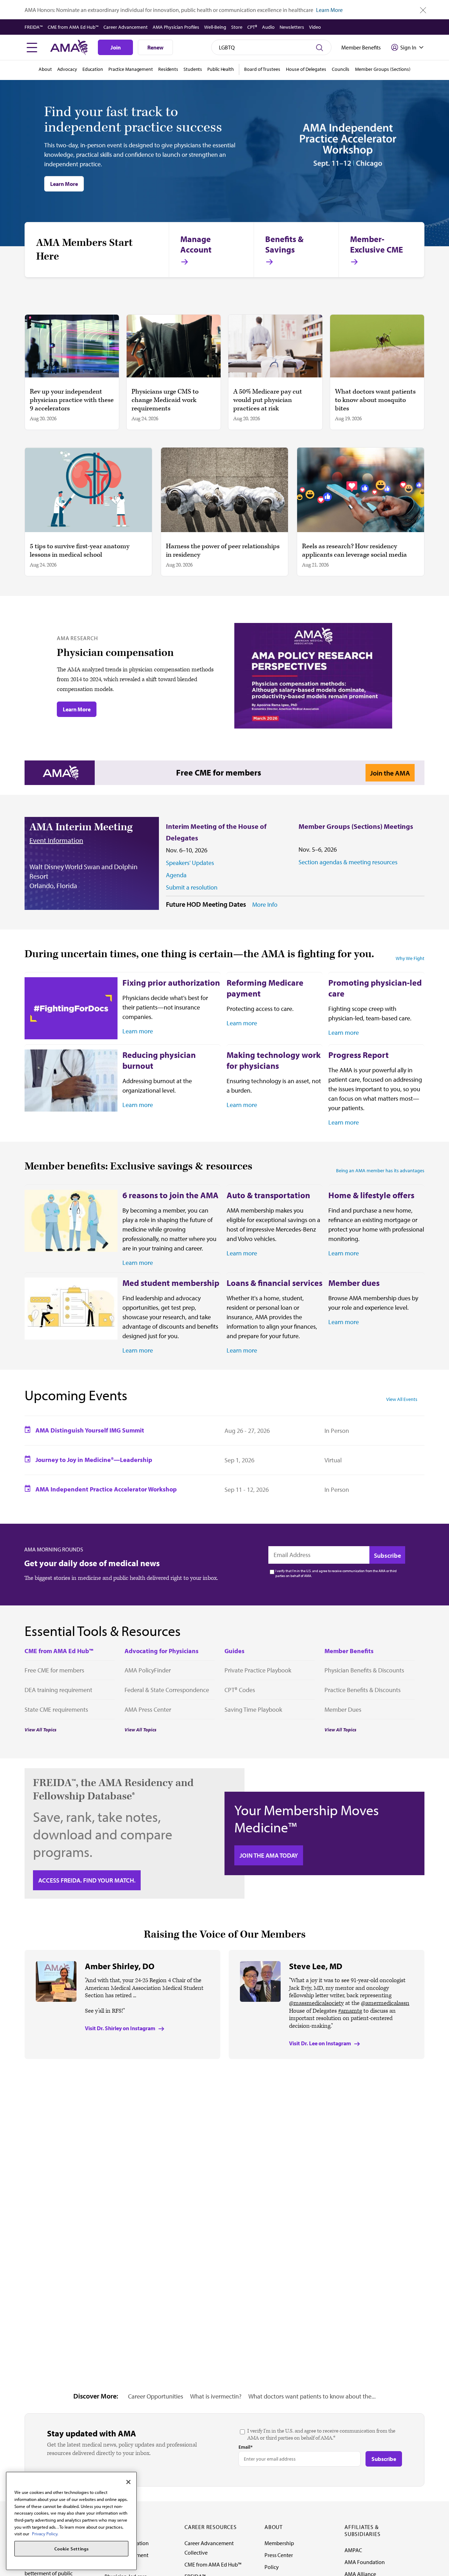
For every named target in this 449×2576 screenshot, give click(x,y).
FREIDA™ (34, 27)
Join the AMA (390, 773)
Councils (341, 69)
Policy (272, 2567)
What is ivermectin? (216, 2396)
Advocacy (67, 69)
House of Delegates (306, 69)
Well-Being (215, 27)
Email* (246, 2447)
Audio (268, 27)
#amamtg (350, 2011)
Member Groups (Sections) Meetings (356, 826)
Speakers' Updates (190, 863)
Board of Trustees (262, 69)
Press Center (279, 2555)
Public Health (221, 69)
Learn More (329, 10)
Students (193, 69)
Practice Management (131, 69)
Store (237, 27)
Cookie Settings (72, 2549)
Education (93, 69)
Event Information (56, 840)
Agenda (176, 875)
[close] (423, 10)
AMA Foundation (365, 2562)
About (45, 69)
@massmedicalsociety (316, 2003)
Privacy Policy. (45, 2534)
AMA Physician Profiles (176, 27)
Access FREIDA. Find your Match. (87, 1880)
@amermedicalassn (385, 2003)
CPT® (252, 27)
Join (116, 47)
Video (315, 27)
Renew (155, 47)
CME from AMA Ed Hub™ (73, 27)
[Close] (128, 2482)
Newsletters (292, 27)
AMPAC (353, 2550)
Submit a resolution (192, 887)
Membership (279, 2543)
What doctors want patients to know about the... (312, 2396)
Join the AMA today (269, 1855)
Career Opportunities (156, 2396)
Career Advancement (126, 27)
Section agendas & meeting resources (348, 862)
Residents (168, 69)
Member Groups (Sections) (383, 69)
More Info (265, 905)
